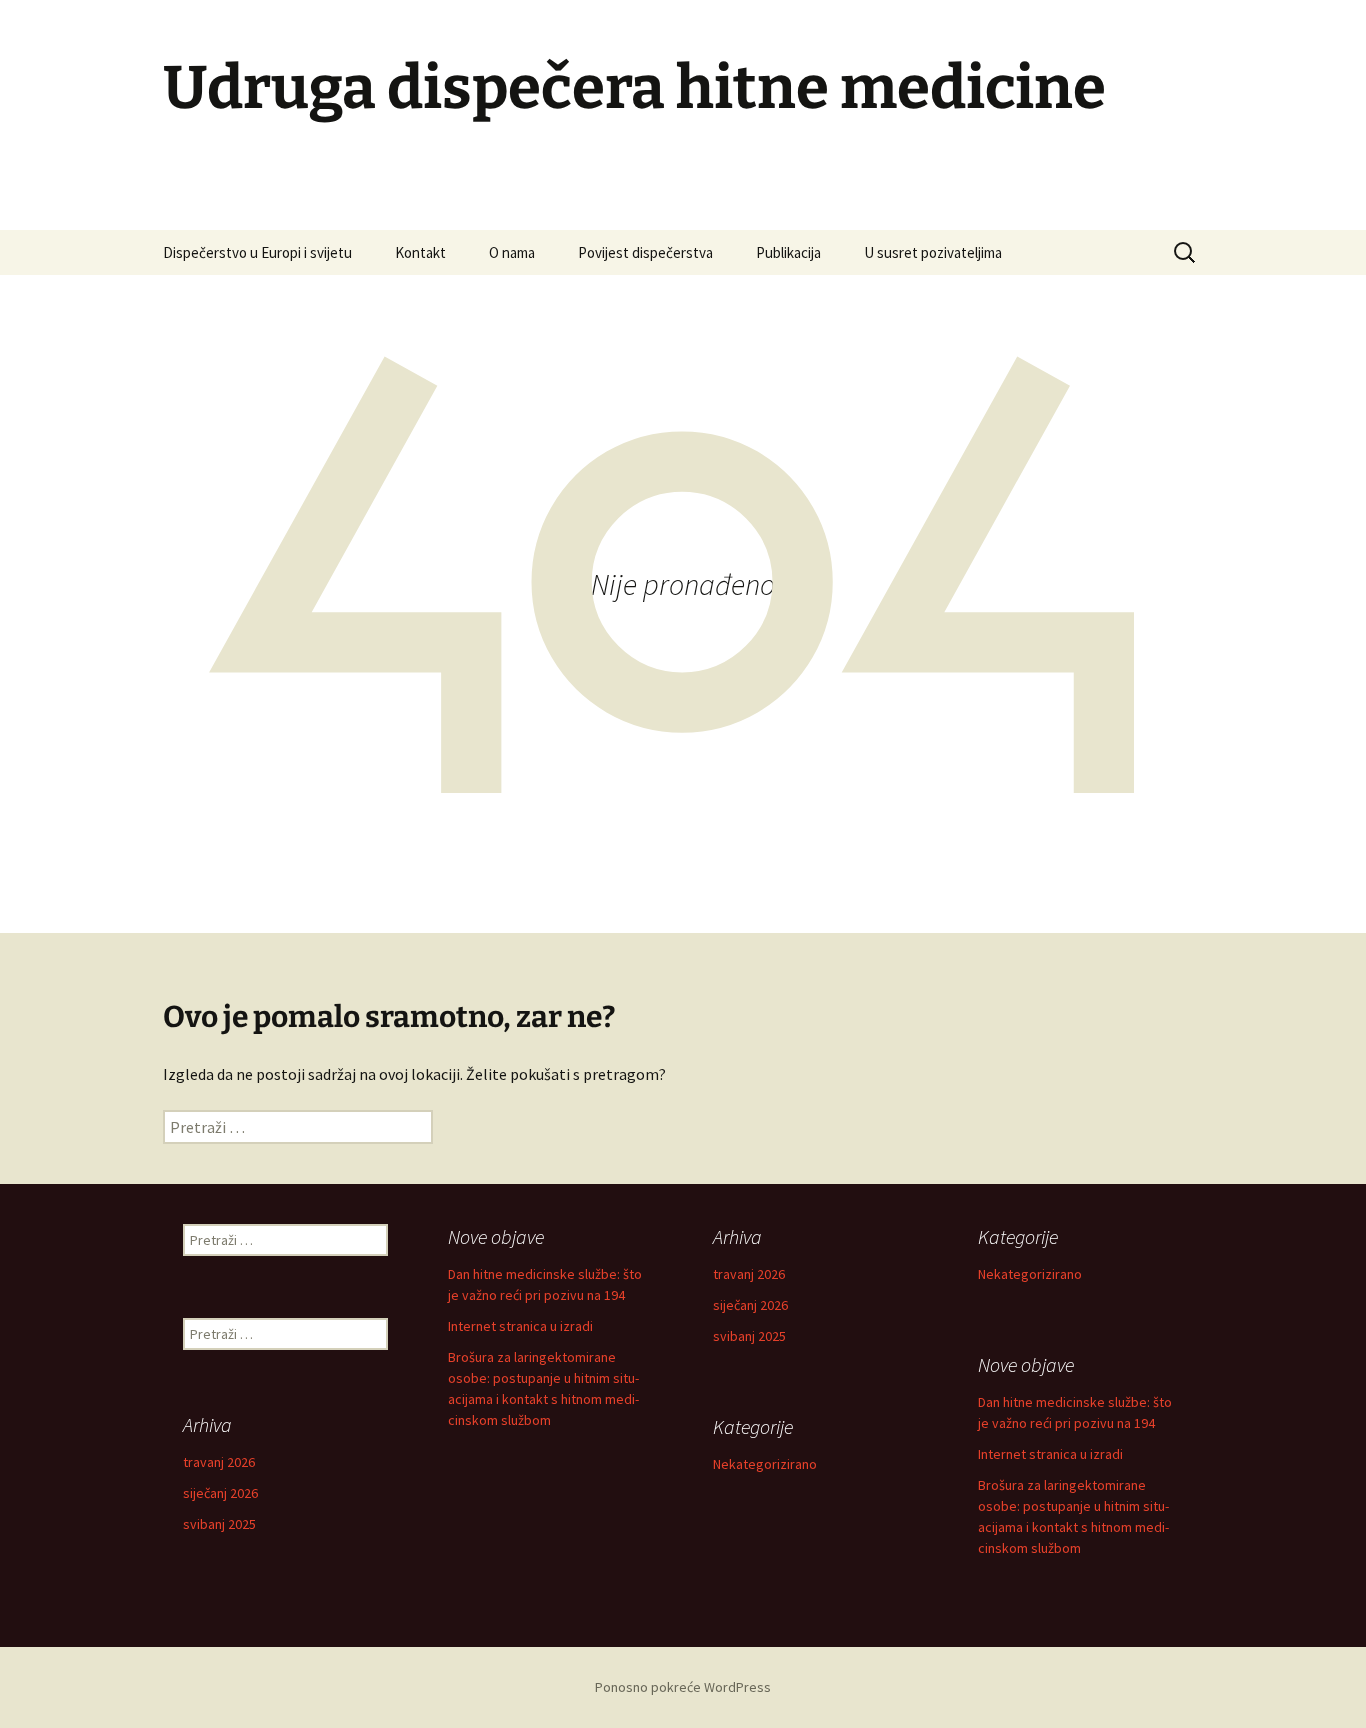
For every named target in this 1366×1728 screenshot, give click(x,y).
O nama (512, 252)
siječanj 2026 (750, 1305)
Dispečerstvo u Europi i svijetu (257, 252)
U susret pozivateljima (933, 252)
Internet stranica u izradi (520, 1326)
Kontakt (420, 252)
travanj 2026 (749, 1274)
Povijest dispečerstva (645, 252)
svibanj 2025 (749, 1336)
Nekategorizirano (1030, 1274)
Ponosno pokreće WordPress (683, 1687)
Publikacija (788, 252)
